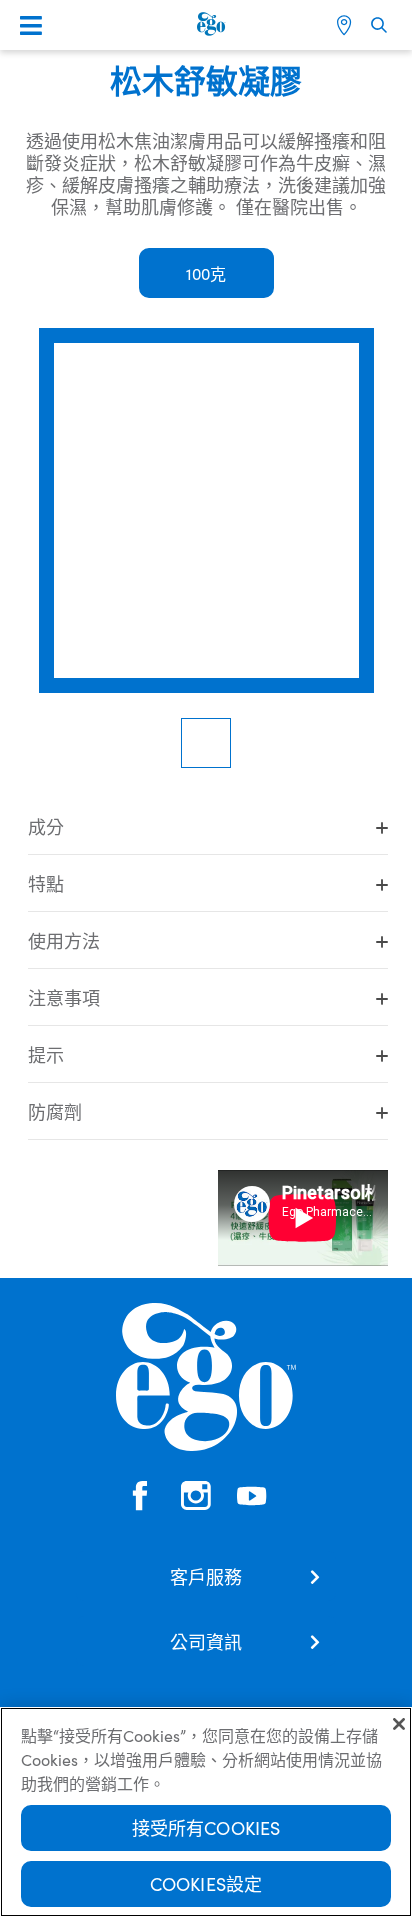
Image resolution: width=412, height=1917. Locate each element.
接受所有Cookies (206, 1827)
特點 (46, 883)
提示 (46, 1054)
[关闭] (399, 1724)
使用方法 (64, 940)
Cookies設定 (206, 1883)
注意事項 (64, 997)
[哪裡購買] (346, 25)
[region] (206, 1812)
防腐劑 (55, 1111)
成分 (46, 826)
